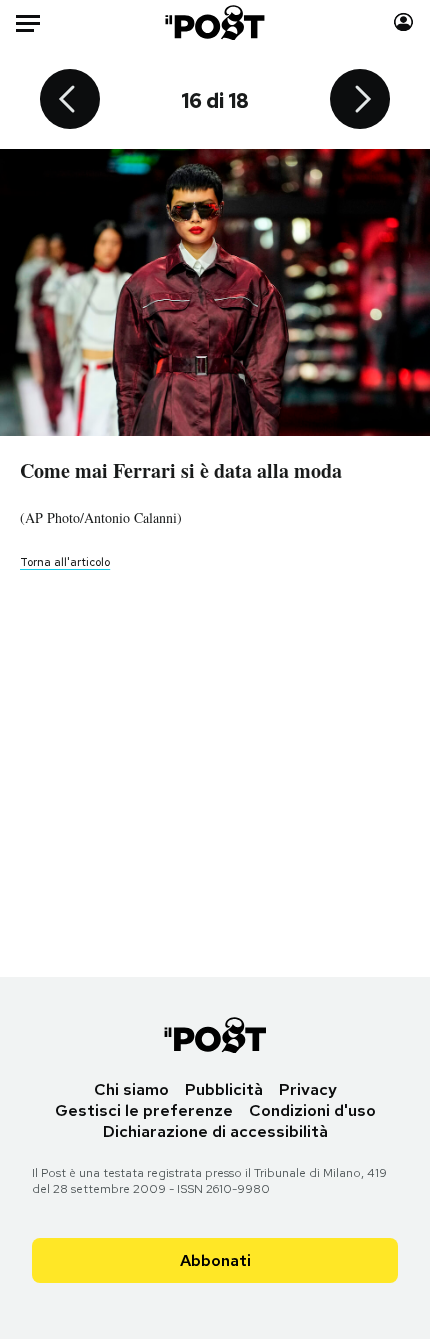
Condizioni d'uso (312, 1110)
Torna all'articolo (65, 562)
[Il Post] (215, 22)
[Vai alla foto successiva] (360, 101)
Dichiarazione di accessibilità (215, 1131)
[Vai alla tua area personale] (403, 22)
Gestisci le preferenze (144, 1110)
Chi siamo (131, 1089)
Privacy (308, 1089)
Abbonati (215, 1260)
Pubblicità (224, 1089)
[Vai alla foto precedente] (70, 101)
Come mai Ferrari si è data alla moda (181, 470)
